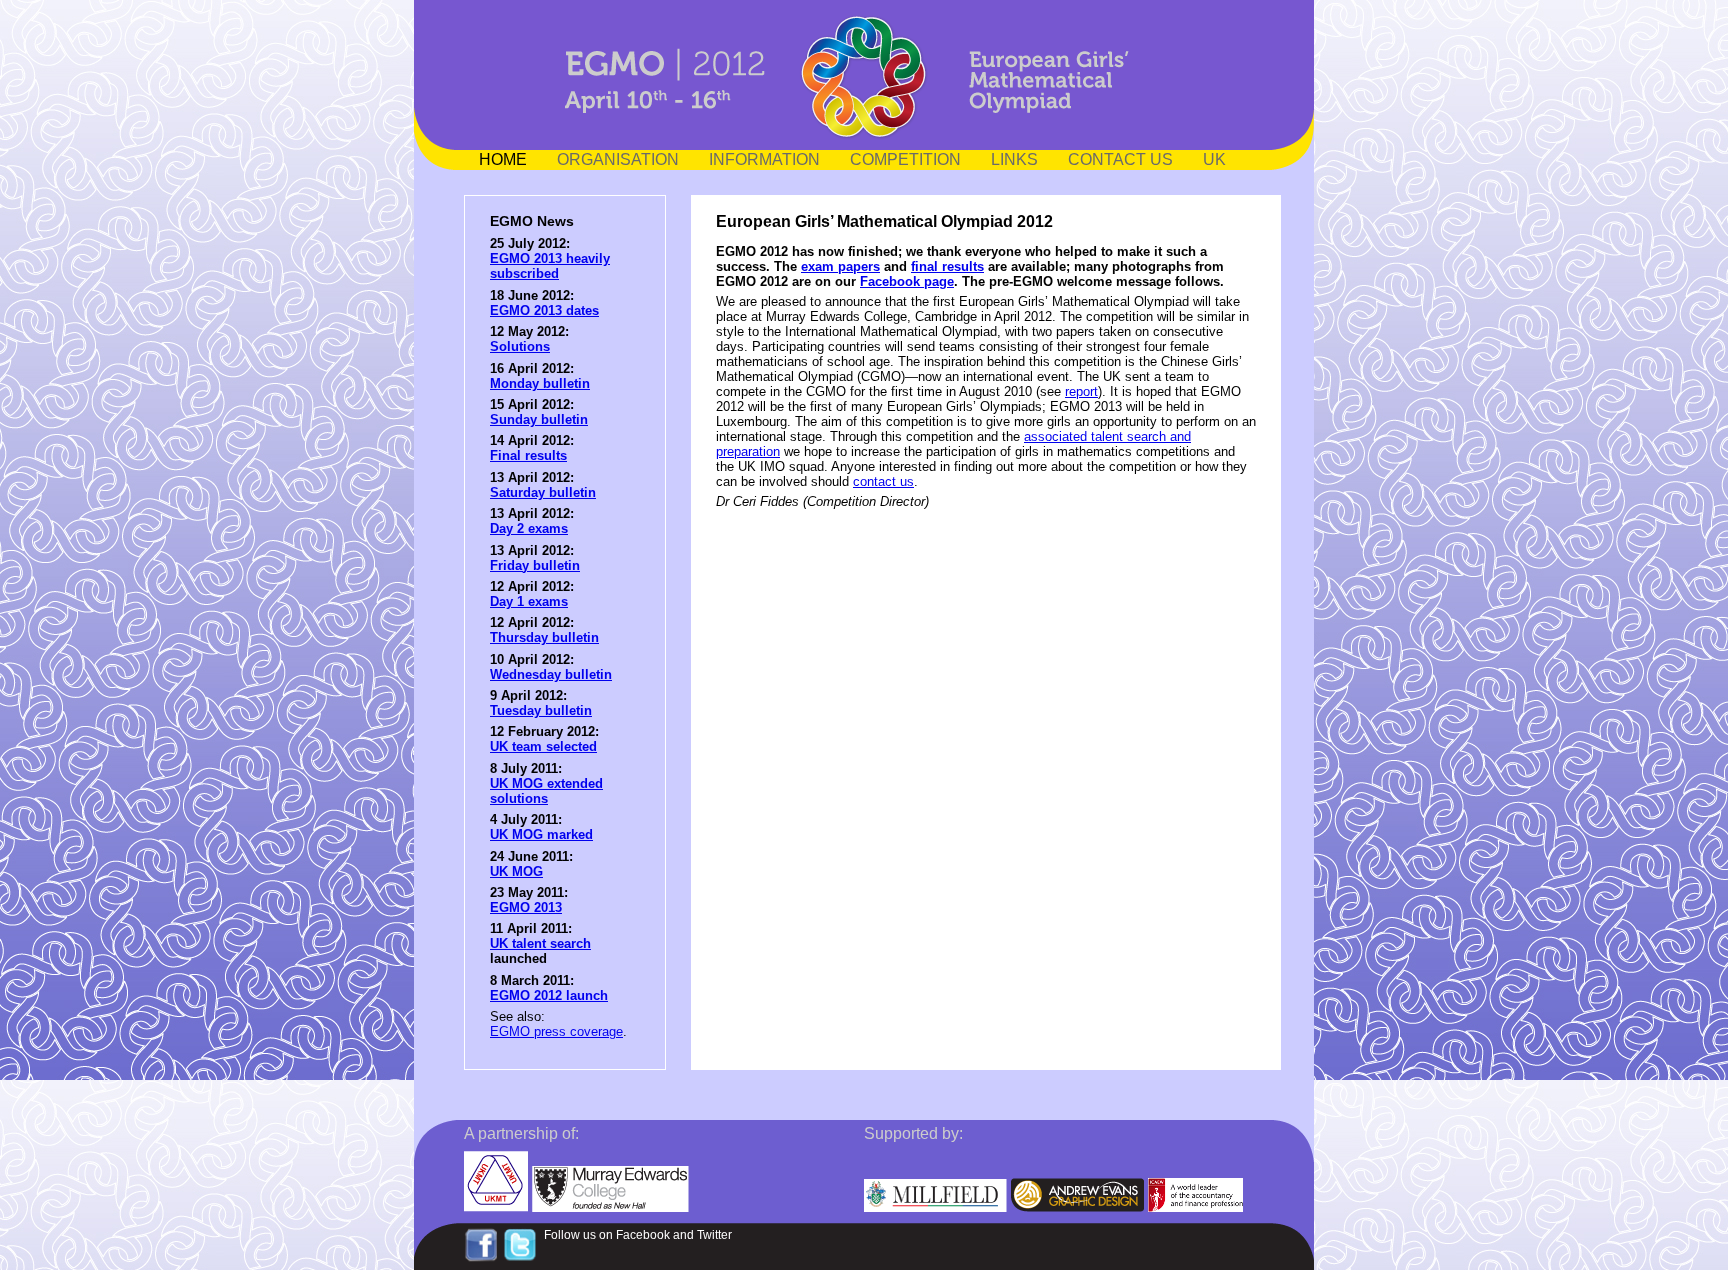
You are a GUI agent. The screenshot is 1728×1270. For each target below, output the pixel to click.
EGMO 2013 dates (544, 310)
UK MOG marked (541, 834)
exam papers (840, 266)
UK (1214, 159)
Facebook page (907, 281)
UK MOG (516, 871)
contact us (883, 481)
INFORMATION (764, 159)
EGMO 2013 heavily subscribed (550, 266)
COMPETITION (905, 159)
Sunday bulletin (539, 419)
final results (947, 266)
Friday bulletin (535, 565)
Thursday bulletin (544, 637)
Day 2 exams (529, 528)
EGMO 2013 (526, 907)
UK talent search (540, 943)
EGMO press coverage (556, 1031)
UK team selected (543, 746)
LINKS (1014, 159)
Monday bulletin (540, 383)
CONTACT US (1120, 159)
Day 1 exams (529, 601)
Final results (528, 455)
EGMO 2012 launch (549, 995)
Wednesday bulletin (551, 674)
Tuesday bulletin (541, 710)
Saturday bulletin (543, 492)
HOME (503, 159)
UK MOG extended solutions (546, 791)
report (1081, 391)
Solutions (520, 346)
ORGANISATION (618, 159)
